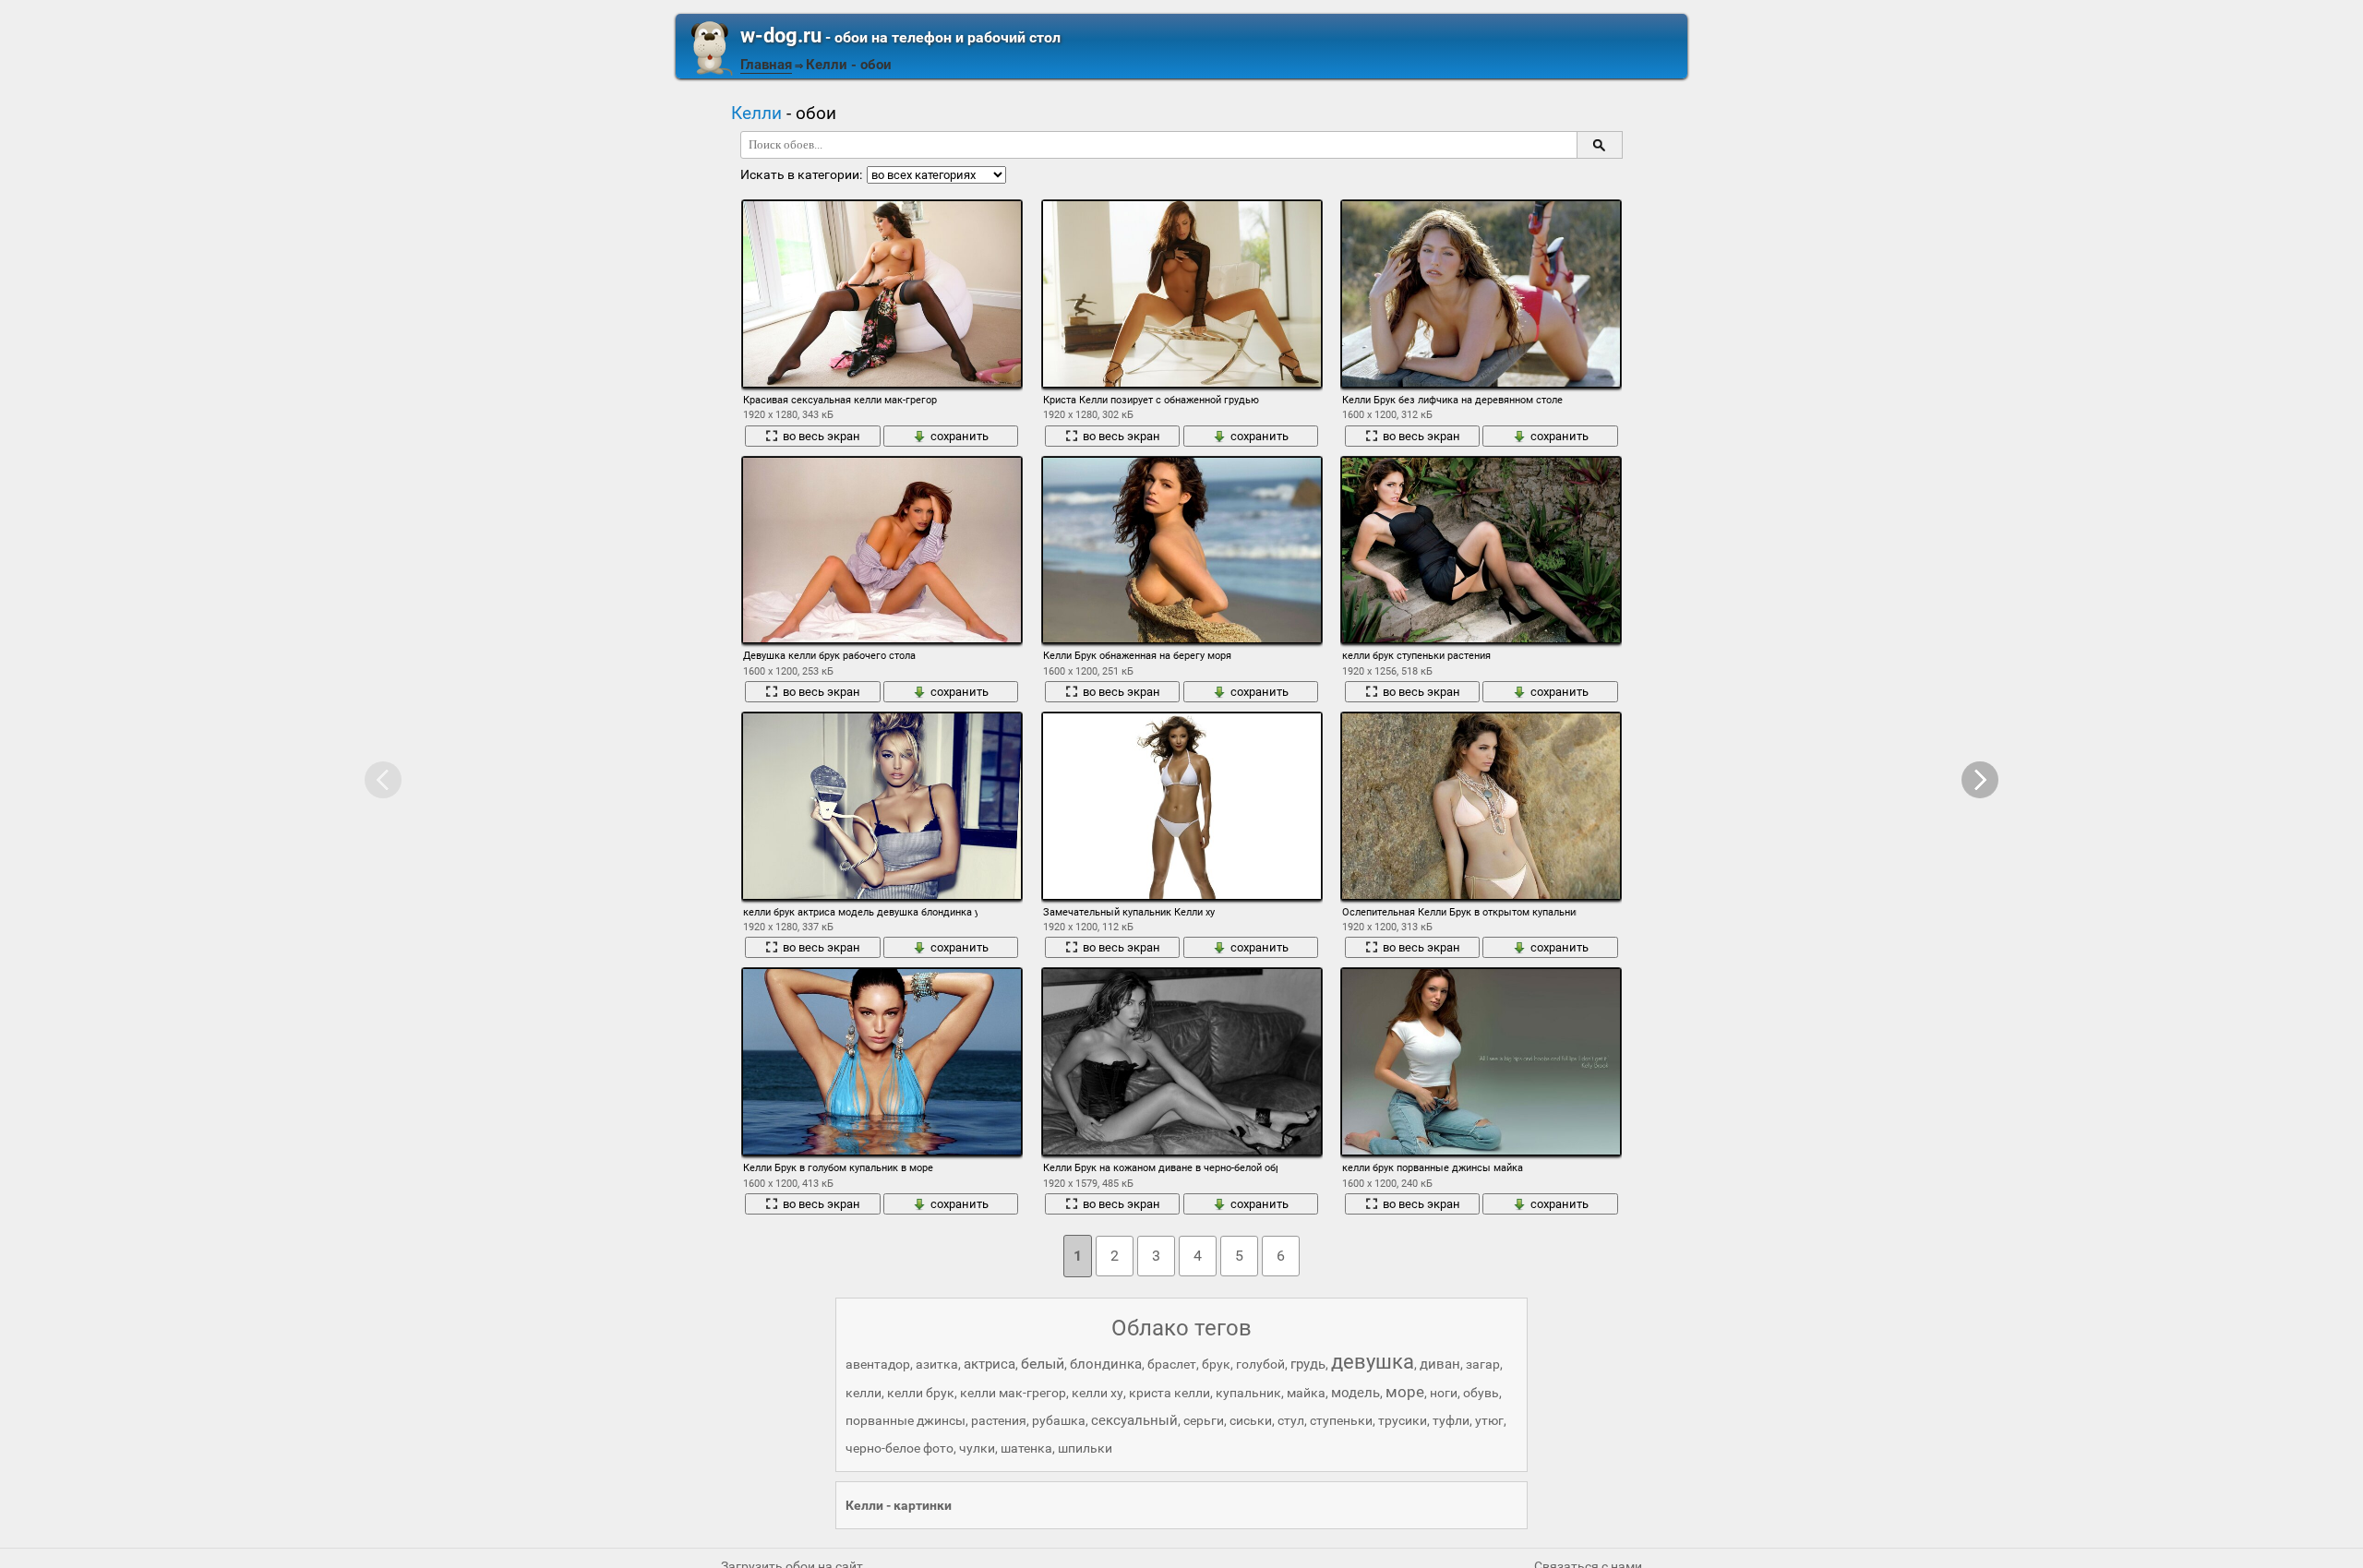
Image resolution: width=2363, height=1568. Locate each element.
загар (1483, 1364)
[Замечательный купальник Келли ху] (1182, 806)
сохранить (960, 436)
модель (1355, 1393)
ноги (1444, 1393)
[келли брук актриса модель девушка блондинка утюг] (882, 806)
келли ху (1098, 1393)
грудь (1308, 1364)
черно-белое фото (900, 1448)
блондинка (1106, 1364)
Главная (766, 65)
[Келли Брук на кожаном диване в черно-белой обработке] (1182, 1062)
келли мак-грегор (1013, 1393)
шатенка (1026, 1448)
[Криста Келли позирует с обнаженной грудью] (1182, 294)
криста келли (1170, 1393)
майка (1306, 1393)
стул (1291, 1420)
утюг (1489, 1420)
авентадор (878, 1364)
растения (999, 1420)
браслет (1172, 1364)
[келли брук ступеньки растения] (1481, 551)
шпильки (1085, 1448)
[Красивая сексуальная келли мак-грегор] (882, 294)
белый (1043, 1364)
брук (1216, 1364)
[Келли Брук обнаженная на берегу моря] (1182, 551)
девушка (1373, 1362)
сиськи (1251, 1420)
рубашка (1059, 1420)
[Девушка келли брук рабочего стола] (882, 551)
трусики (1403, 1420)
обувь (1481, 1393)
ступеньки (1341, 1420)
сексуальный (1134, 1420)
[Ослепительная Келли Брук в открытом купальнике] (1481, 806)
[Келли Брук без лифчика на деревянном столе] (1481, 294)
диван (1440, 1364)
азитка (937, 1364)
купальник (1248, 1393)
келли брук (921, 1393)
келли (864, 1393)
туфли (1451, 1420)
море (1405, 1392)
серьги (1204, 1420)
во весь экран (822, 436)
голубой (1260, 1364)
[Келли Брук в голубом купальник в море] (882, 1062)
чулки (977, 1448)
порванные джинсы (906, 1420)
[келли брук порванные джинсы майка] (1481, 1062)
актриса (990, 1364)
